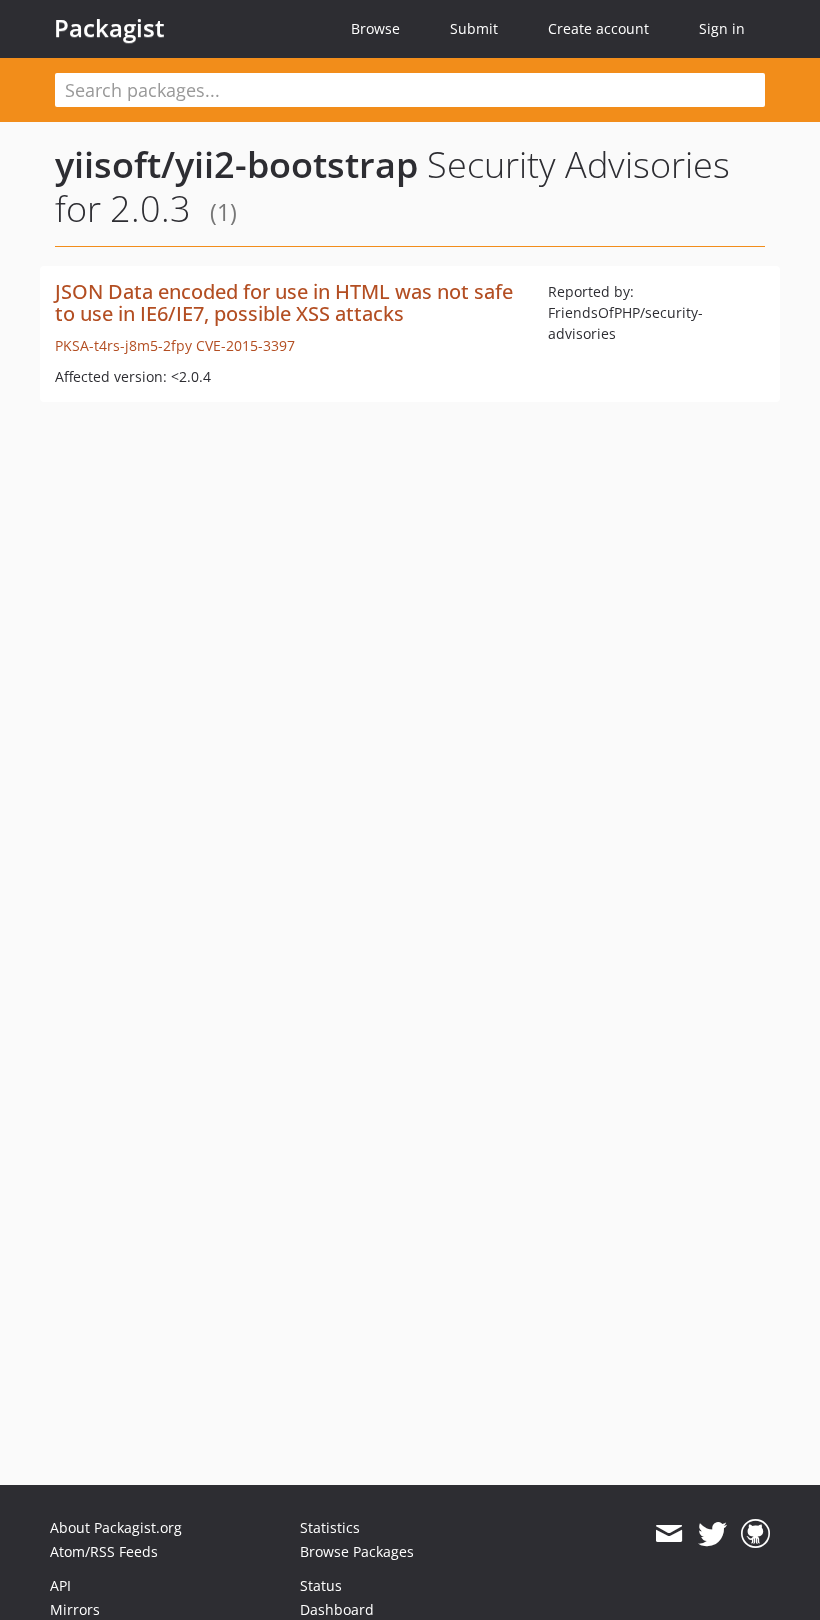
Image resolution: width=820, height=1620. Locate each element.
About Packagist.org (116, 1527)
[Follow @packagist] (712, 1534)
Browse (375, 28)
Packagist (109, 28)
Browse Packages (357, 1551)
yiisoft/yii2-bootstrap (236, 164)
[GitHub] (755, 1534)
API (60, 1585)
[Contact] (668, 1534)
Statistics (330, 1527)
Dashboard (337, 1609)
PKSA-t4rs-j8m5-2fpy (123, 345)
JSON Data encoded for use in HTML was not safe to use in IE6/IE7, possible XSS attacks (284, 302)
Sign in (722, 28)
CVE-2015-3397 (245, 345)
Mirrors (75, 1609)
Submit (474, 28)
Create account (598, 28)
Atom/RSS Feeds (104, 1551)
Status (321, 1585)
